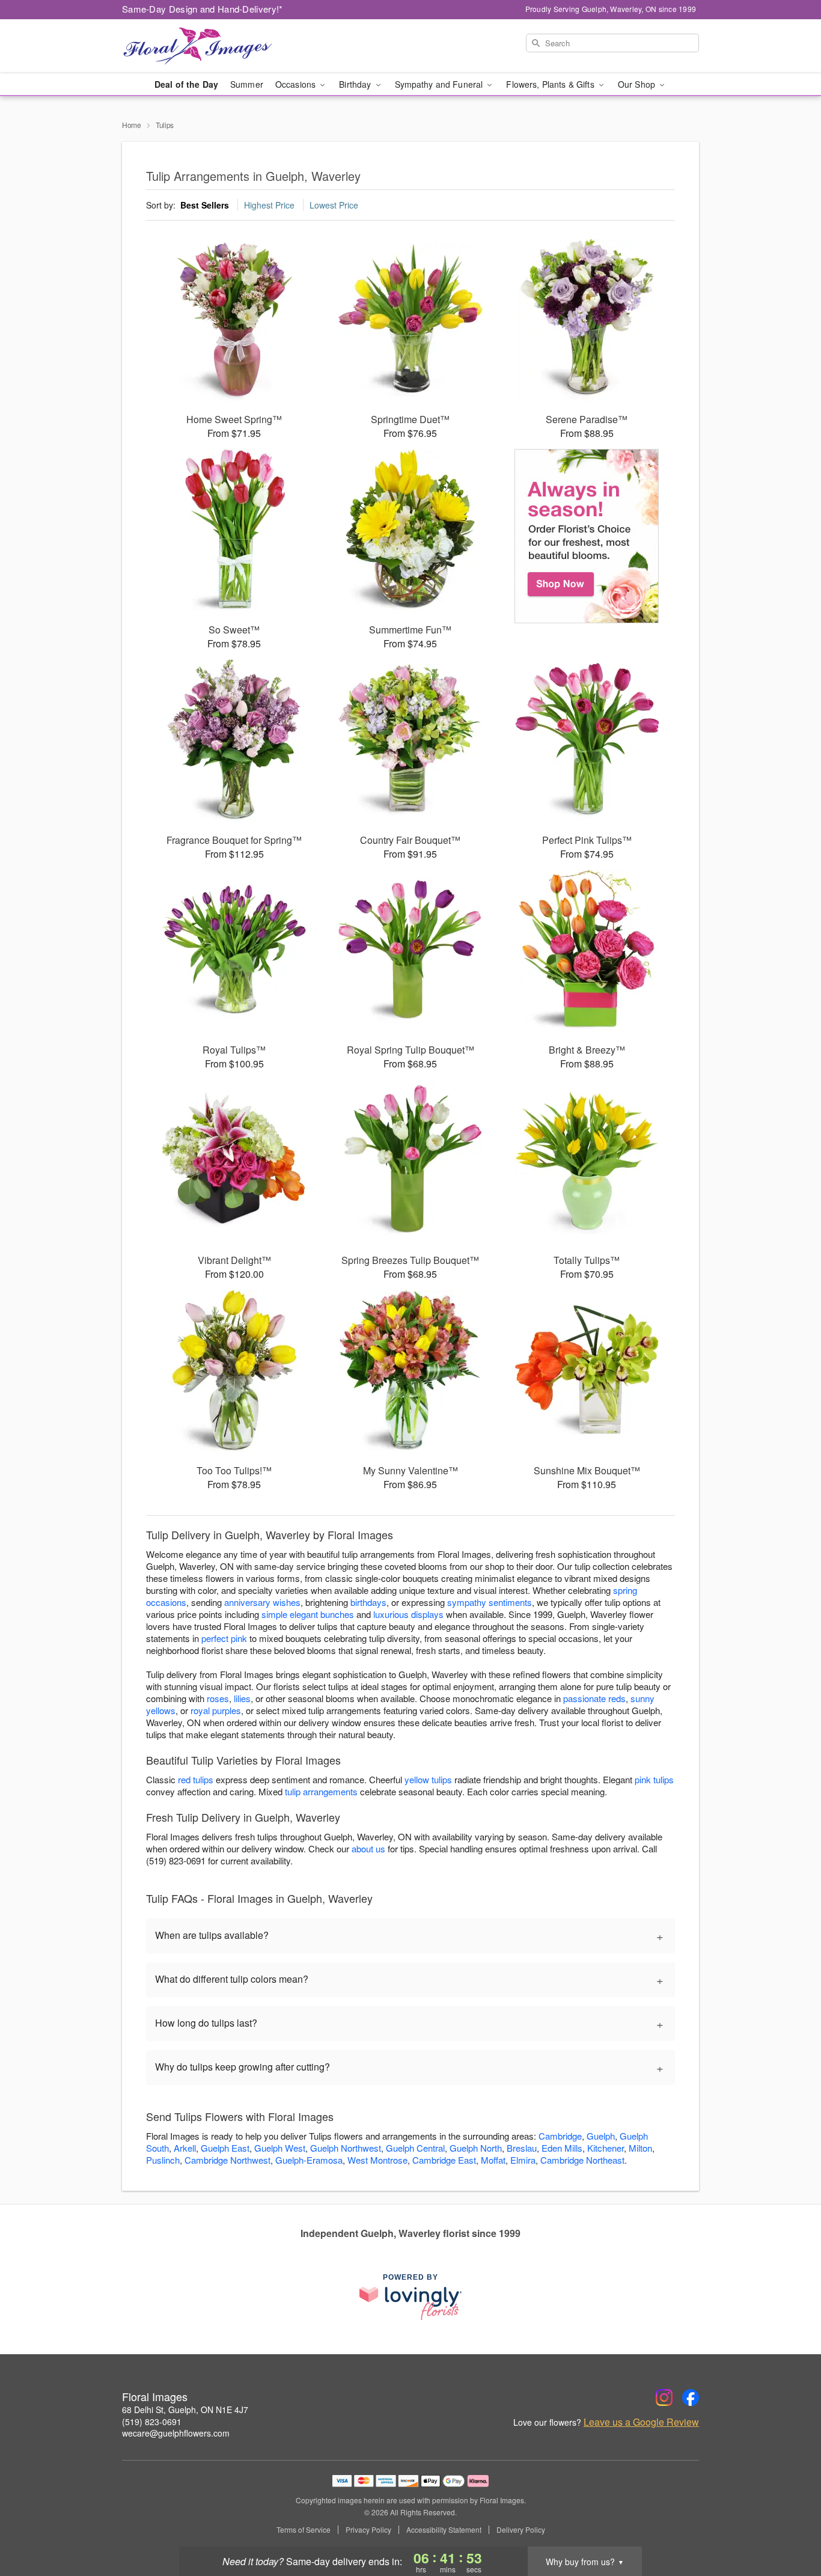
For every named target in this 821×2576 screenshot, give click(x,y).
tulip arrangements (321, 1791)
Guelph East (225, 2148)
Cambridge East (444, 2160)
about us (370, 1848)
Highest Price (269, 205)
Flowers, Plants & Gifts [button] (551, 84)
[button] (789, 2525)
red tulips (196, 1779)
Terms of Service (304, 2530)
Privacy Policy (368, 2530)
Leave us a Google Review (641, 2422)
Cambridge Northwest (227, 2160)
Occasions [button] (297, 84)
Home (132, 125)
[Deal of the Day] (587, 536)
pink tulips (654, 1779)
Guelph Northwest (346, 2148)
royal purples (216, 1710)
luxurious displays (408, 1614)
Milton (640, 2148)
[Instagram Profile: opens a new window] (664, 2397)
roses (218, 1698)
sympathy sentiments (490, 1602)
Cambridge (560, 2136)
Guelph (601, 2136)
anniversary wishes (262, 1602)
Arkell (185, 2148)
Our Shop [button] (638, 84)
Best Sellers (205, 205)
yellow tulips (428, 1779)
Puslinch (163, 2160)
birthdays (368, 1602)
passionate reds (594, 1698)
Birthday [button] (356, 84)
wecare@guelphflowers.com (176, 2433)
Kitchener (606, 2148)
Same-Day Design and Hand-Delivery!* (203, 9)
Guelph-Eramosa (309, 2160)
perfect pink (224, 1638)
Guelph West (280, 2148)
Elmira (523, 2160)
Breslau (522, 2148)
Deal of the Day (186, 84)
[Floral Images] (209, 46)
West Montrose (377, 2160)
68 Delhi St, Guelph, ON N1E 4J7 (185, 2410)
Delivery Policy (521, 2530)
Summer (247, 84)
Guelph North (476, 2148)
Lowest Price (334, 205)
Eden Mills (562, 2148)
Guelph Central (415, 2148)
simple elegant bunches (308, 1614)
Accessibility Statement (444, 2530)
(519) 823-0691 (152, 2422)
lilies (242, 1698)
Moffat (493, 2160)
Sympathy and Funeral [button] (440, 84)
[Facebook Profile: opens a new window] (691, 2397)
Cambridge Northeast (582, 2160)
